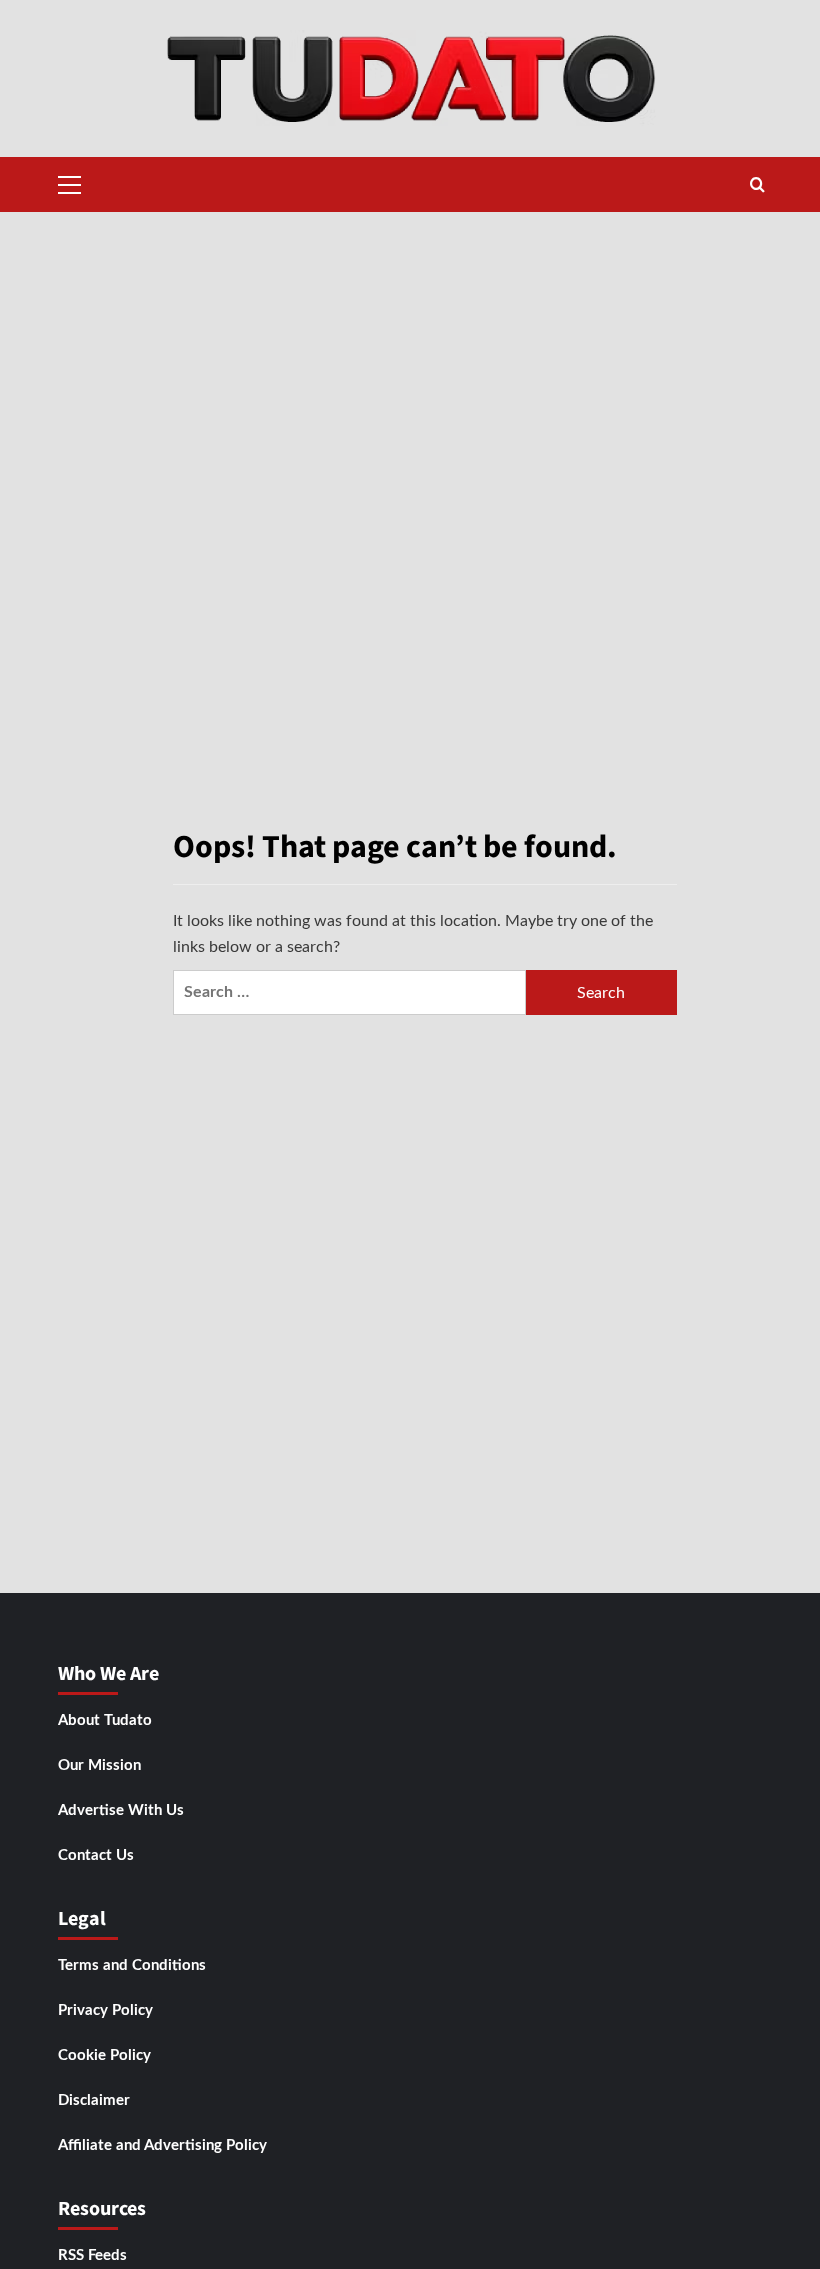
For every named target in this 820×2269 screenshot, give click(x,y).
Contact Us (96, 1855)
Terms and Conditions (132, 1965)
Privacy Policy (105, 2010)
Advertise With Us (121, 1810)
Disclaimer (94, 2100)
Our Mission (99, 1765)
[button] (70, 182)
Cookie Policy (104, 2055)
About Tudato (105, 1720)
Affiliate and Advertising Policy (162, 2145)
